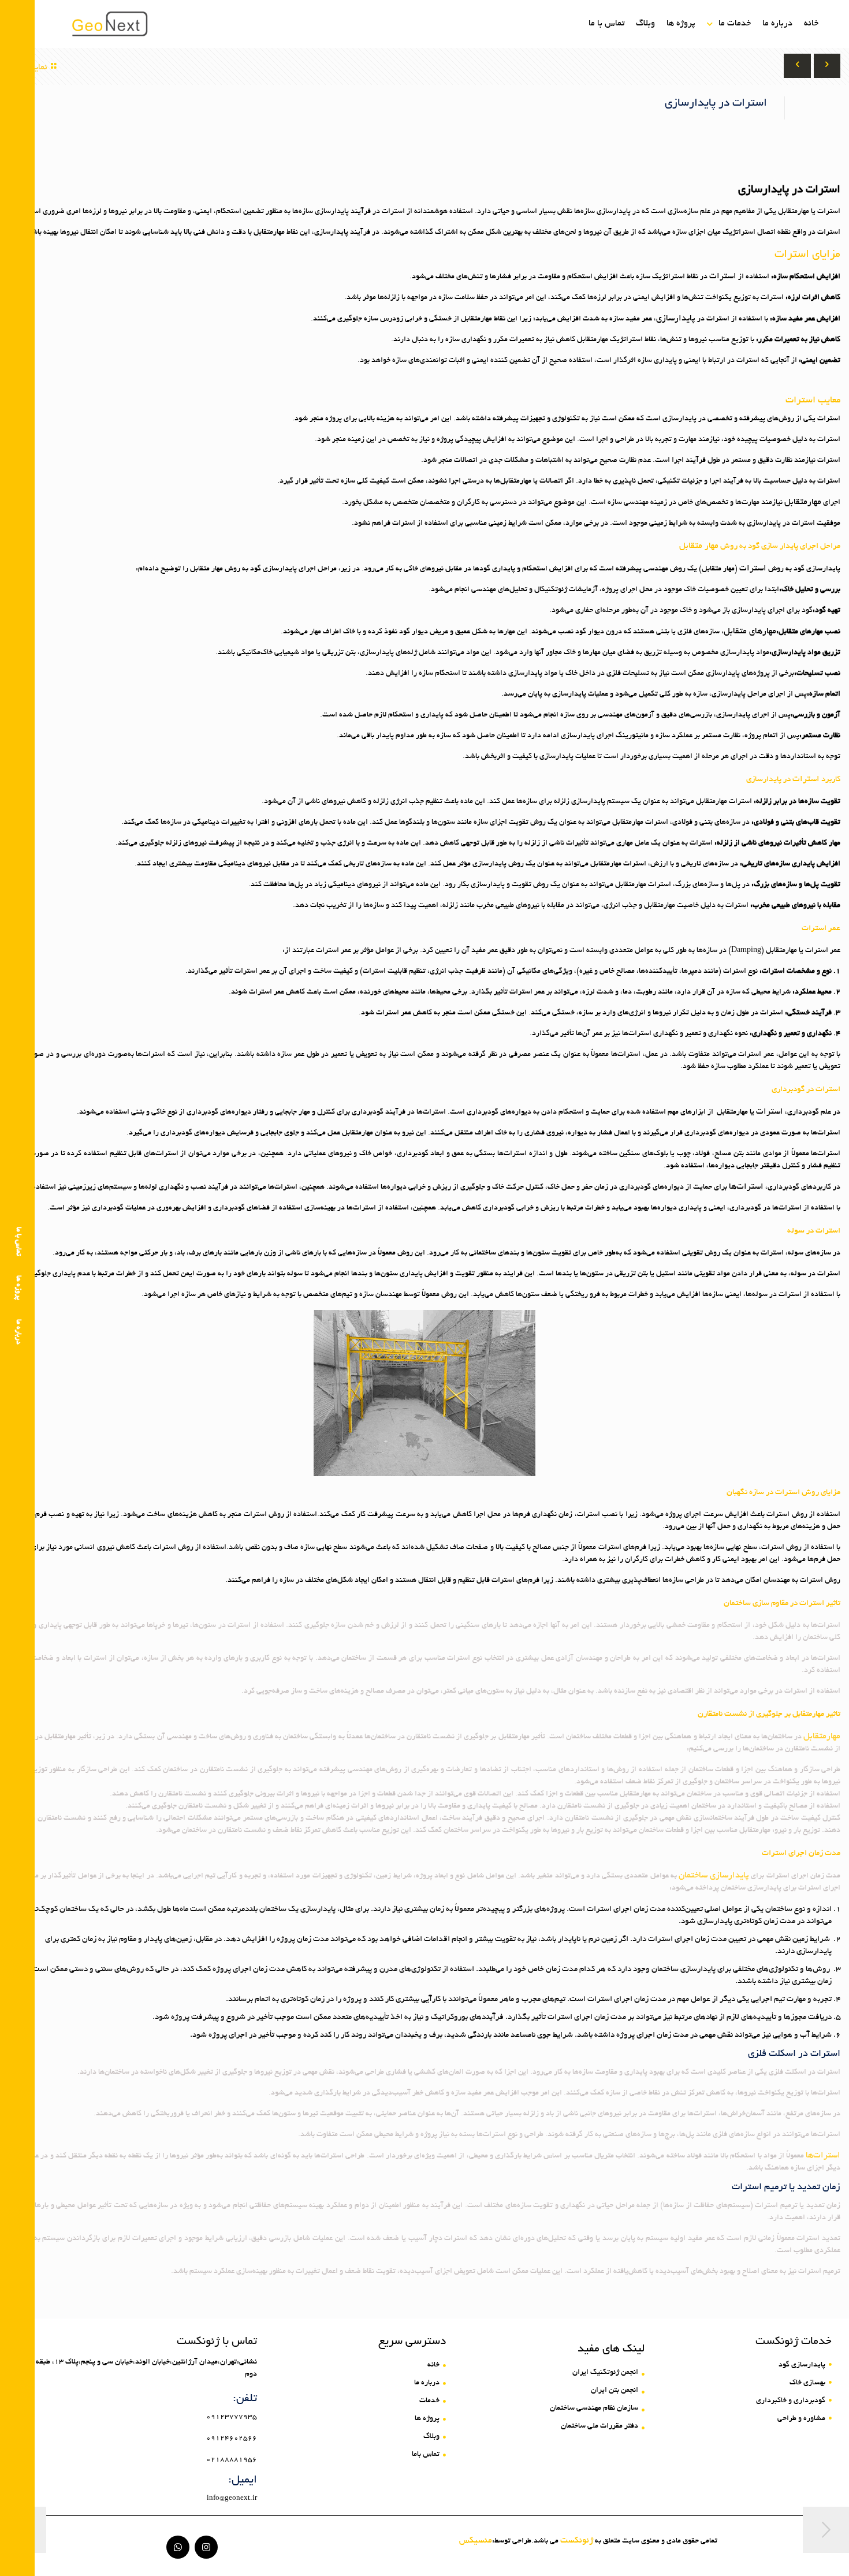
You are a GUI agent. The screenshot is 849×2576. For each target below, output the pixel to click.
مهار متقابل (699, 546)
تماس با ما (18, 1242)
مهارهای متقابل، (749, 632)
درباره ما (18, 1332)
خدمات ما (735, 24)
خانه (811, 24)
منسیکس (476, 2541)
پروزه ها (18, 1288)
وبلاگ (645, 24)
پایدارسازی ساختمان (714, 1876)
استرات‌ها (746, 1187)
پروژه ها (681, 24)
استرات (723, 277)
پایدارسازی (676, 319)
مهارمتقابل (803, 502)
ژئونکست (577, 2541)
